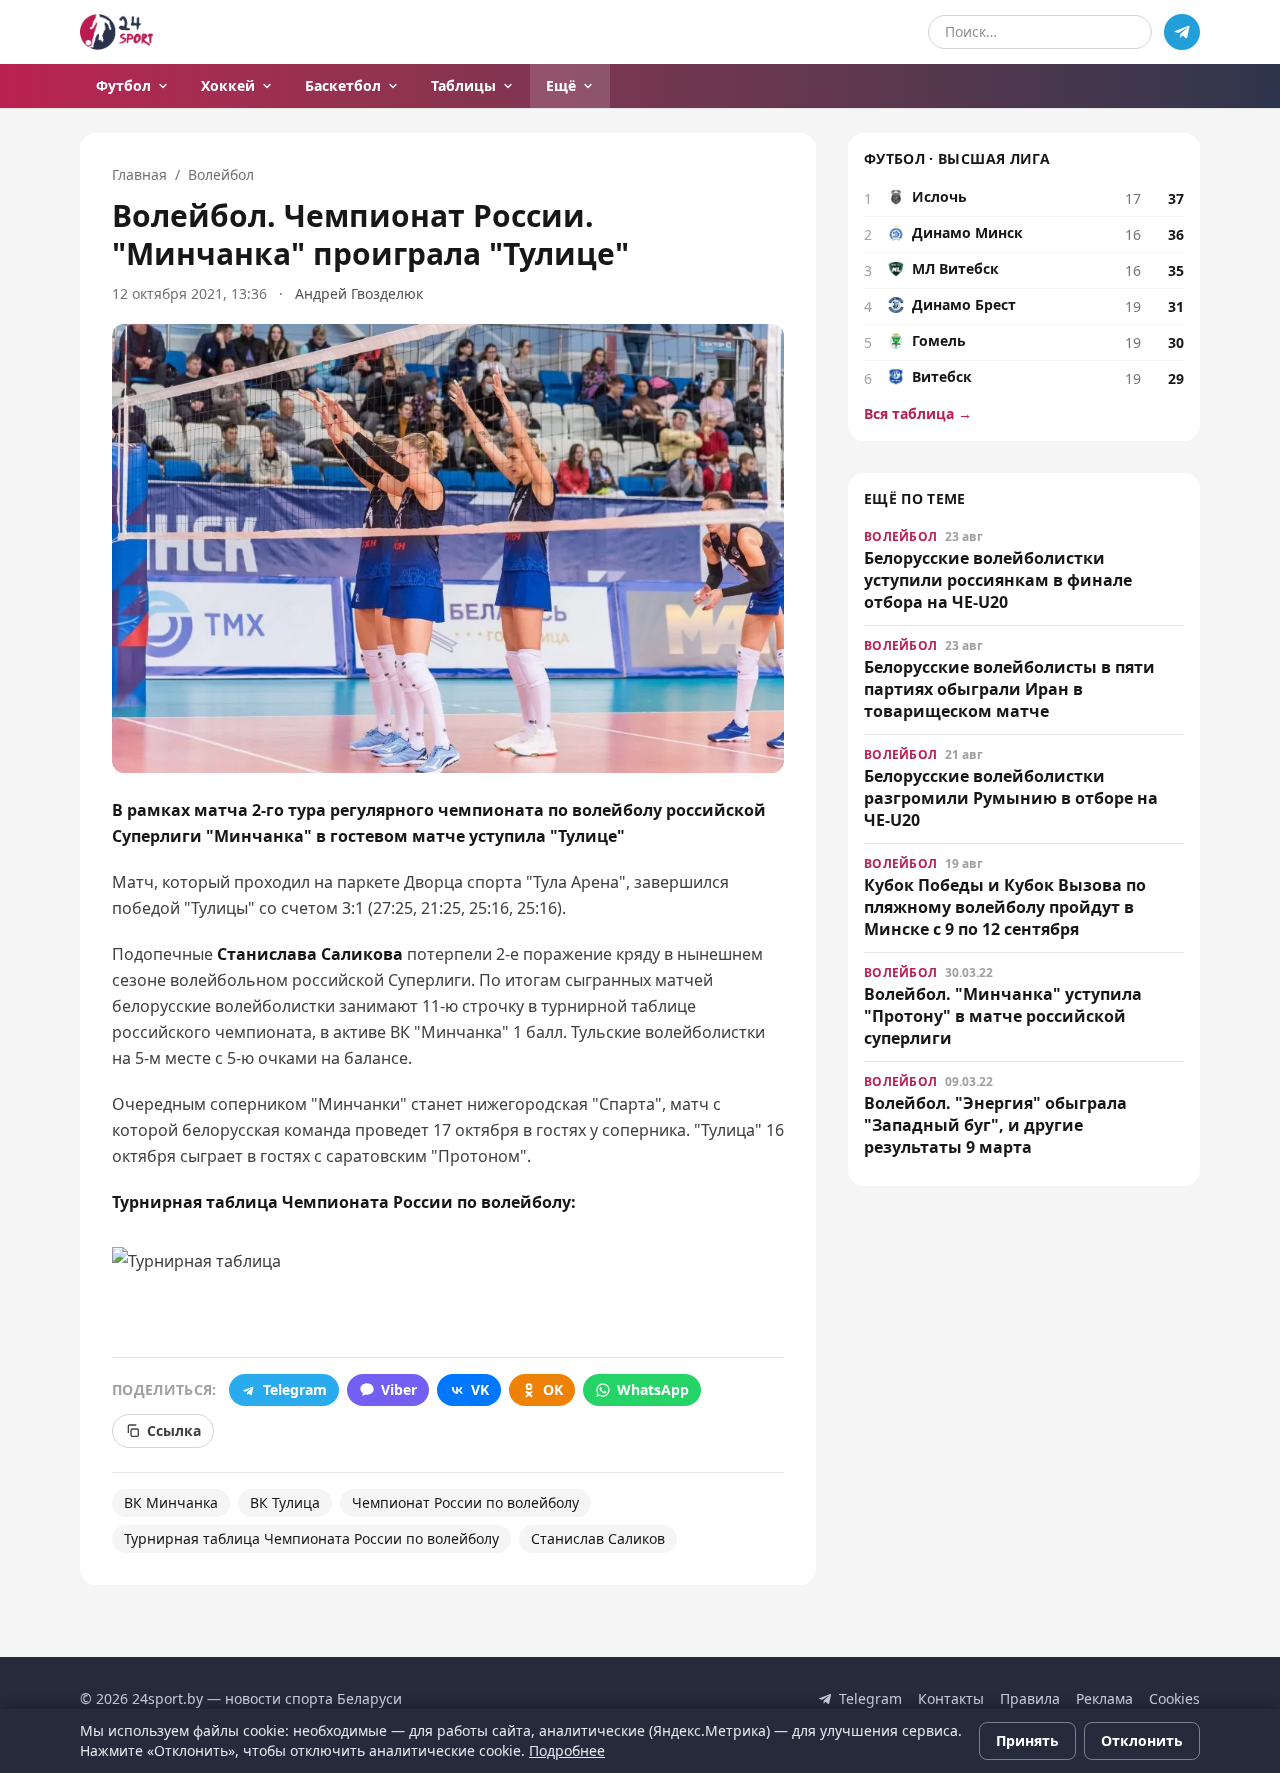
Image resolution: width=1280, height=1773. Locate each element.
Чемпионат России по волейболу (465, 1502)
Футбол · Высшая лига (957, 158)
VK (480, 1389)
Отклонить (1142, 1740)
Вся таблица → (918, 413)
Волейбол (221, 174)
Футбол (123, 85)
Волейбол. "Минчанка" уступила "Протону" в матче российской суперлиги (1003, 1016)
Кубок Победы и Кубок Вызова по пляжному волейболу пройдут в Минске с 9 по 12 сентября (1005, 907)
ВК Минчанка (171, 1502)
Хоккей (228, 85)
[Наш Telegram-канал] (1182, 32)
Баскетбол (343, 85)
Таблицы (463, 85)
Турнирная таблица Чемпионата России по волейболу (311, 1538)
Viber (399, 1389)
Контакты (951, 1698)
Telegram (295, 1389)
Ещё (561, 85)
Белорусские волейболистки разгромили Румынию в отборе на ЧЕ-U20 (1011, 798)
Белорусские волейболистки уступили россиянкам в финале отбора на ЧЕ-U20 (998, 580)
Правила (1030, 1698)
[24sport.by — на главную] (116, 32)
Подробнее (567, 1750)
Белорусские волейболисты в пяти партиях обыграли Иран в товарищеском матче (1009, 689)
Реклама (1104, 1698)
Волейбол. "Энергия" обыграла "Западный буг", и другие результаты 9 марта (995, 1125)
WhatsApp (653, 1389)
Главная (139, 174)
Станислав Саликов (598, 1538)
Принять (1027, 1740)
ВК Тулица (285, 1502)
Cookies (1174, 1698)
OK (553, 1389)
